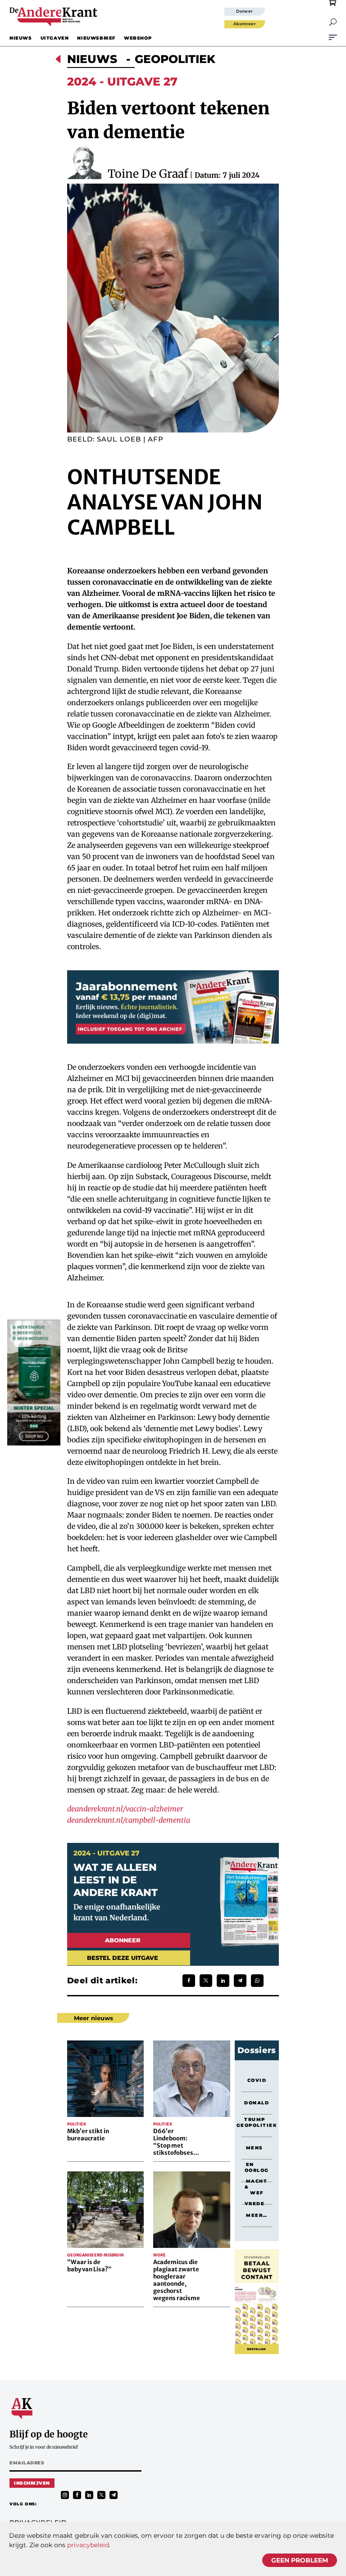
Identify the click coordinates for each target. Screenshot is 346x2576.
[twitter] (101, 2495)
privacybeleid (88, 2545)
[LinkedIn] (223, 1981)
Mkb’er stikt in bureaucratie (88, 2135)
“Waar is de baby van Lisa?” (89, 2266)
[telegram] (114, 2495)
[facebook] (77, 2495)
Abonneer (245, 24)
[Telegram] (240, 1981)
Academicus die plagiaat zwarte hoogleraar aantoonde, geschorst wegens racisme (177, 2280)
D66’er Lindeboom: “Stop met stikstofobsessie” (179, 2142)
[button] (333, 22)
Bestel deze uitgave (123, 1958)
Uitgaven (55, 38)
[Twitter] (206, 1981)
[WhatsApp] (257, 1981)
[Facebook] (189, 1981)
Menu (333, 37)
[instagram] (65, 2495)
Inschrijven (32, 2483)
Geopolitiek (175, 59)
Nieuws (21, 38)
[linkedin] (89, 2495)
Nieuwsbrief (96, 38)
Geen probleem (300, 2560)
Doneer (245, 11)
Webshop (138, 38)
